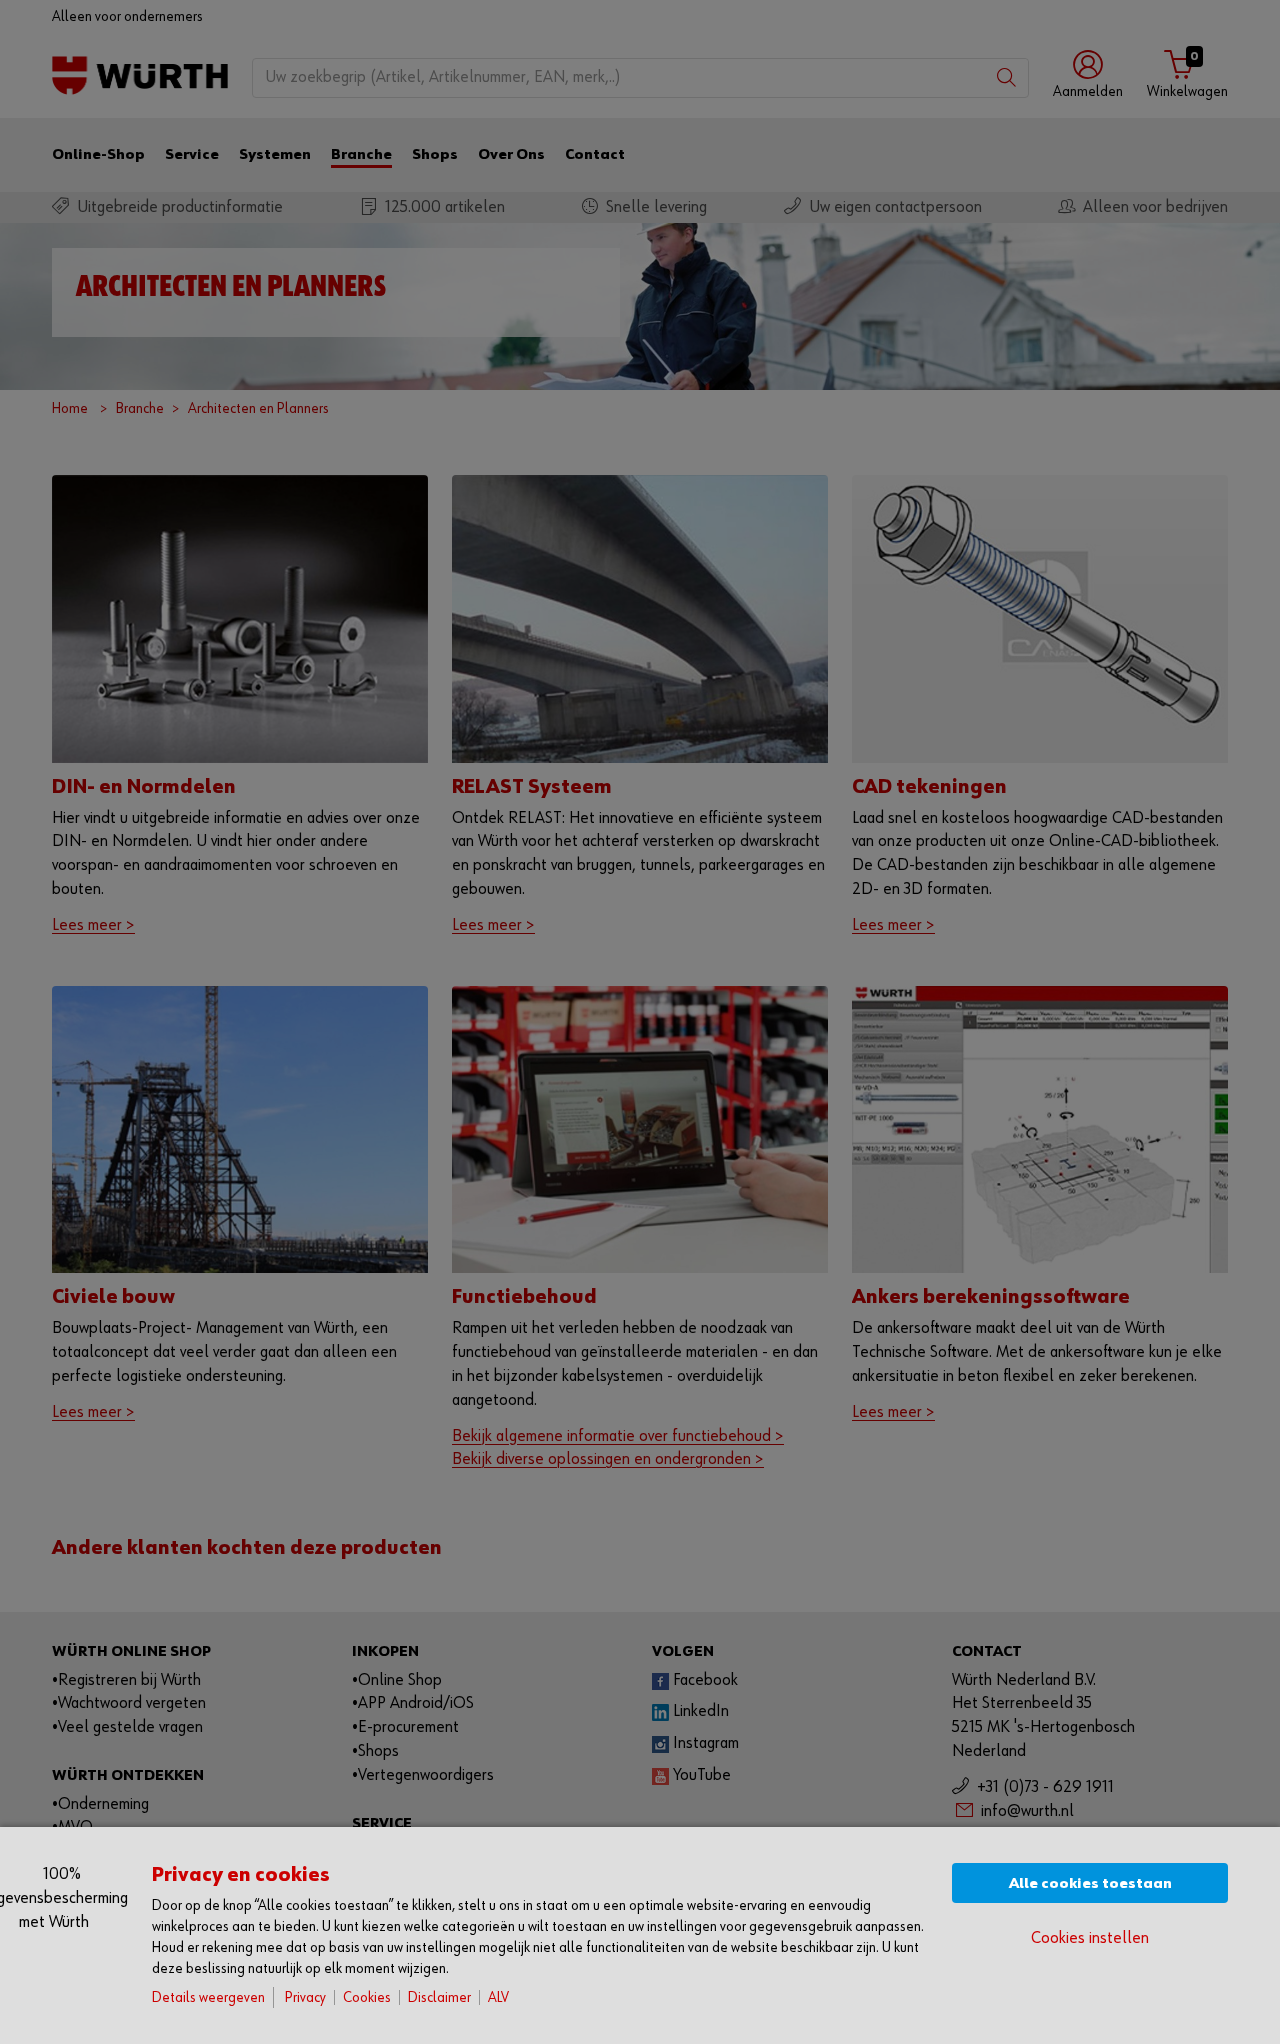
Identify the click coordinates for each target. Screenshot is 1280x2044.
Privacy (305, 1997)
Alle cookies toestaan (1090, 1883)
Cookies (367, 1997)
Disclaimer (439, 1997)
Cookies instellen (1090, 1938)
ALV (498, 1997)
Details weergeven (208, 1997)
